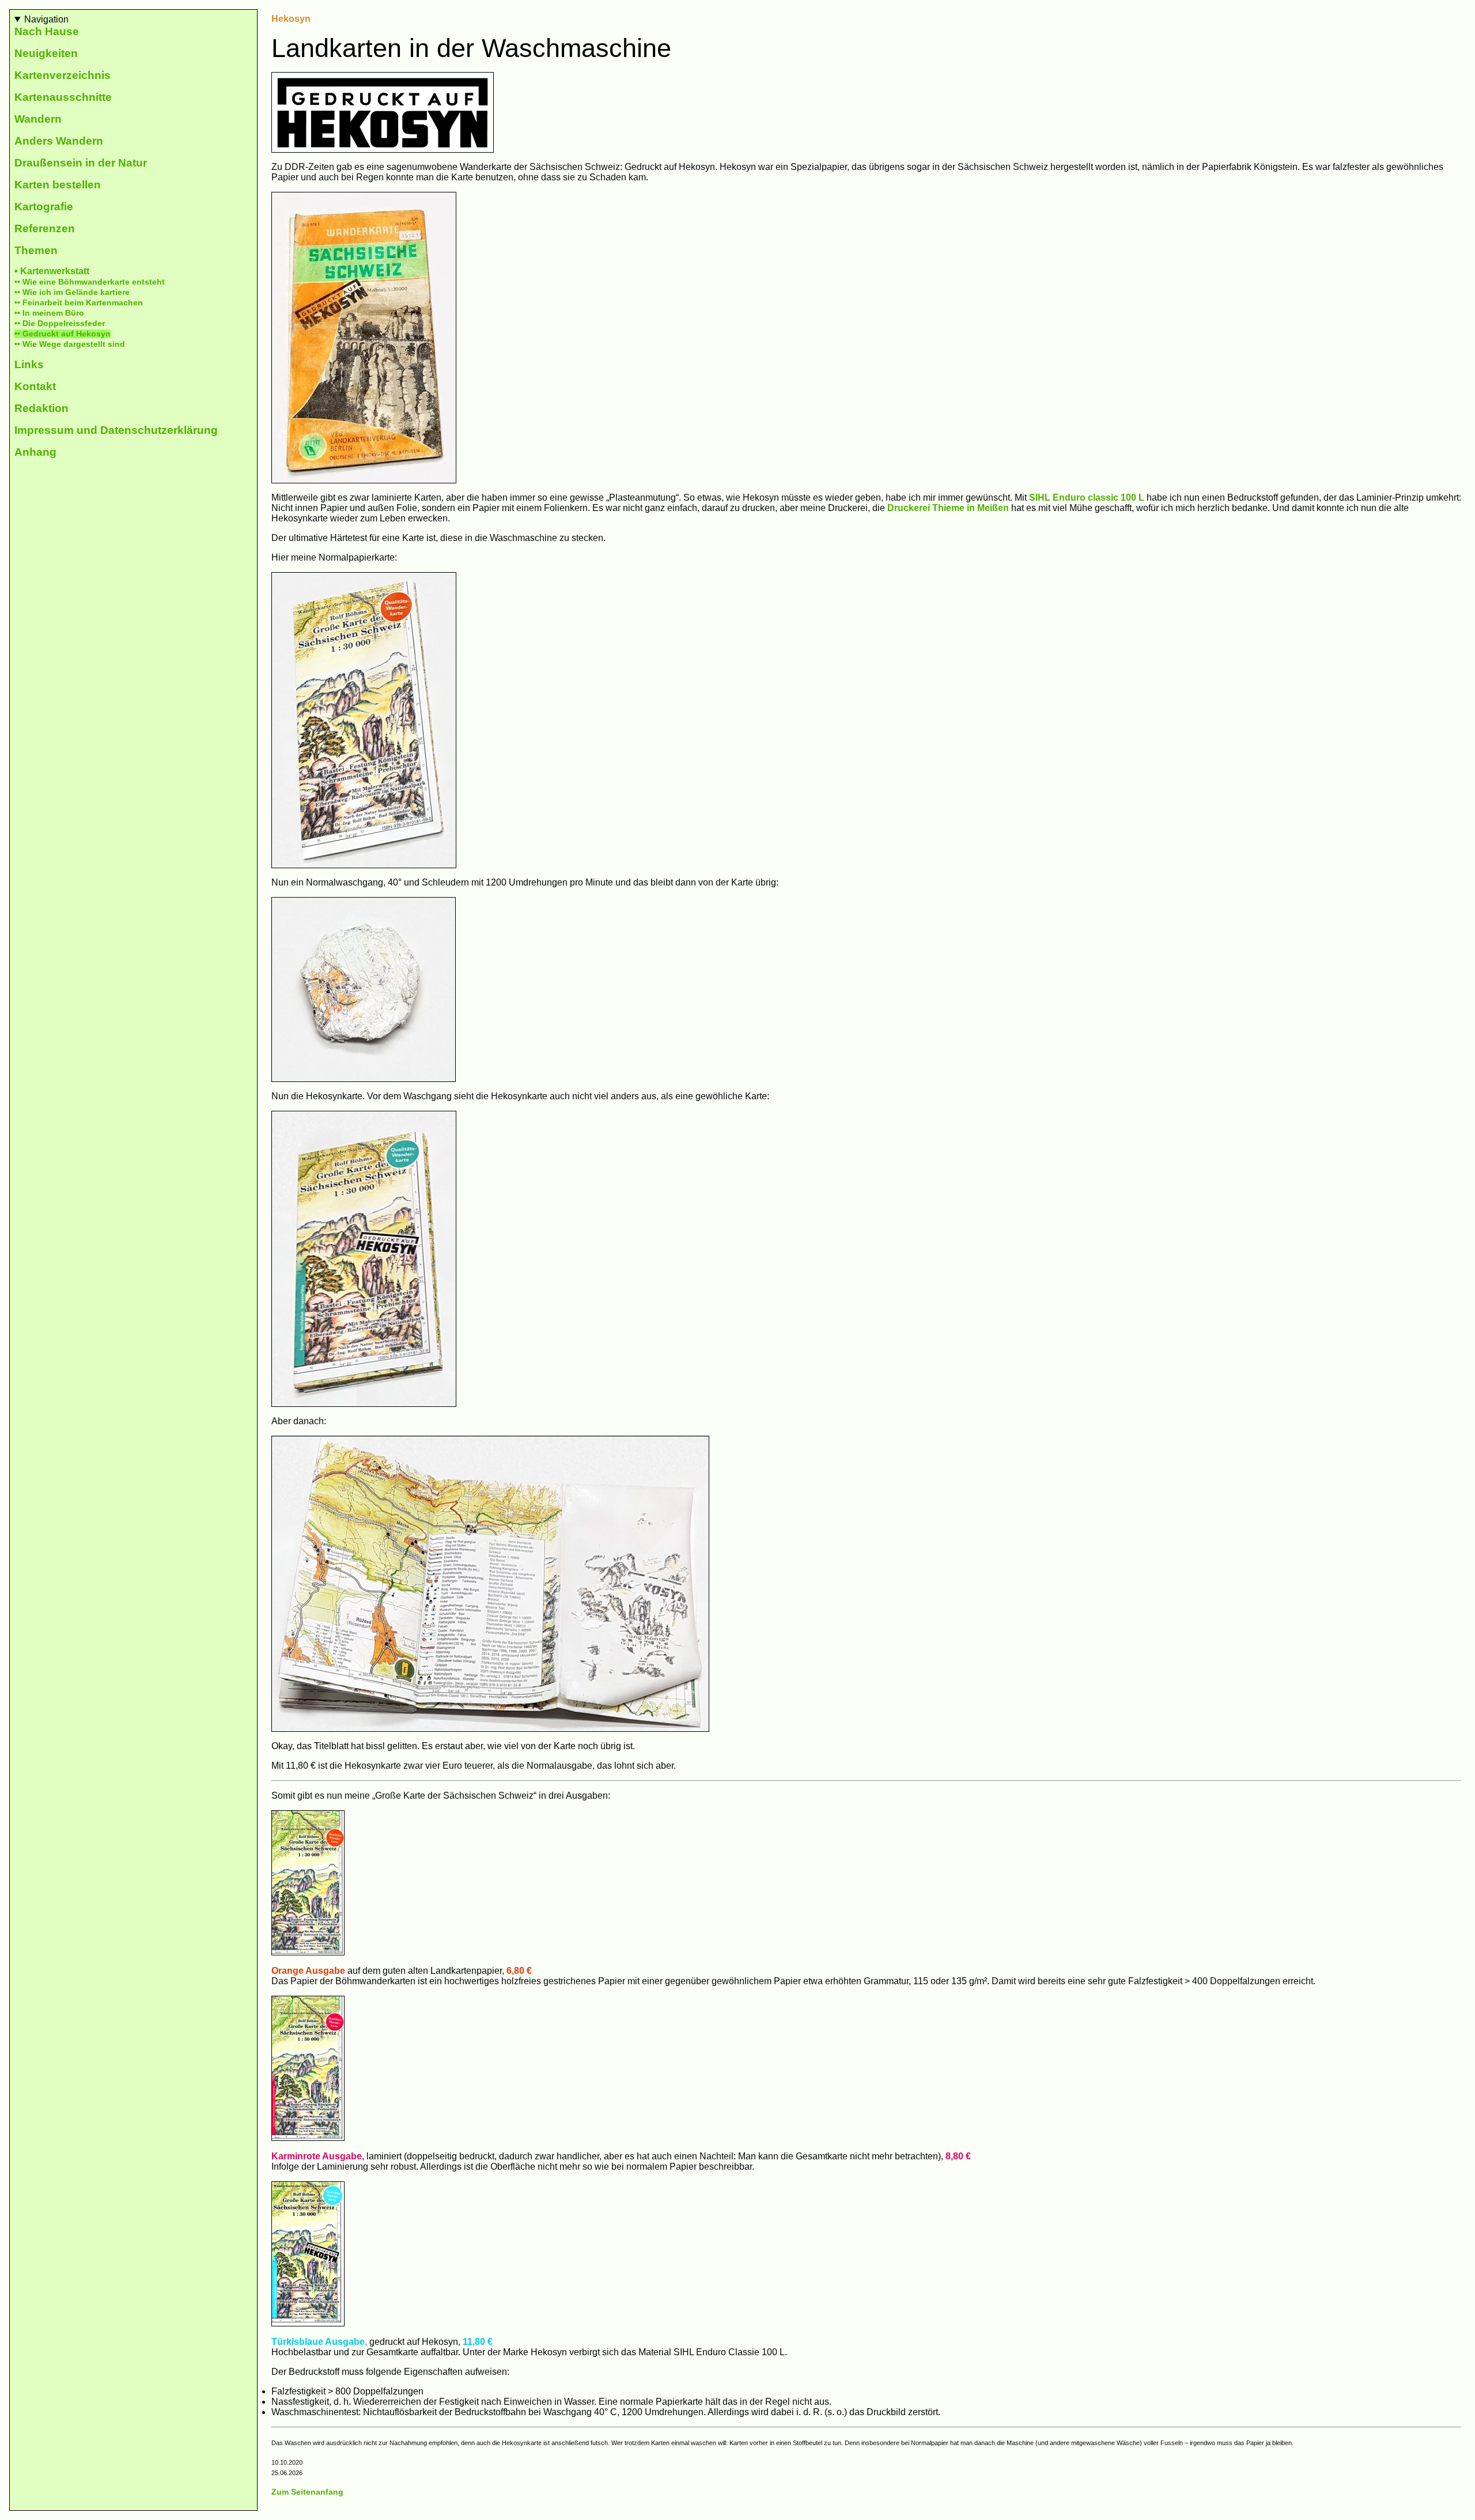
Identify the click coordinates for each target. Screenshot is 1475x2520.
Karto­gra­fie (44, 207)
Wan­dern (38, 119)
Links (29, 364)
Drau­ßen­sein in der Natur (81, 163)
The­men (36, 250)
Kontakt (35, 386)
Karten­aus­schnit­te (63, 97)
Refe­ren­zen (45, 228)
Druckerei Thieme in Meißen (948, 508)
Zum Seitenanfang (307, 2492)
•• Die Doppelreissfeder (60, 323)
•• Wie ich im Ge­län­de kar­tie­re (72, 292)
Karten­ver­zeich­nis (63, 75)
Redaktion (41, 408)
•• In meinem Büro (49, 313)
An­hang (35, 452)
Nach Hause (47, 31)
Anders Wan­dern (59, 141)
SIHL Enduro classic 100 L (1087, 497)
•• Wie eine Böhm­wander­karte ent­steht (90, 282)
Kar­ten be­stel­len (58, 185)
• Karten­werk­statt (52, 271)
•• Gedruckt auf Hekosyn (63, 334)
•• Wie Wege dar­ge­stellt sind (70, 344)
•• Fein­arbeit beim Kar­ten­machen (79, 303)
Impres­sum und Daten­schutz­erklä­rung (116, 430)
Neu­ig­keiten (46, 53)
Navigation (46, 19)
